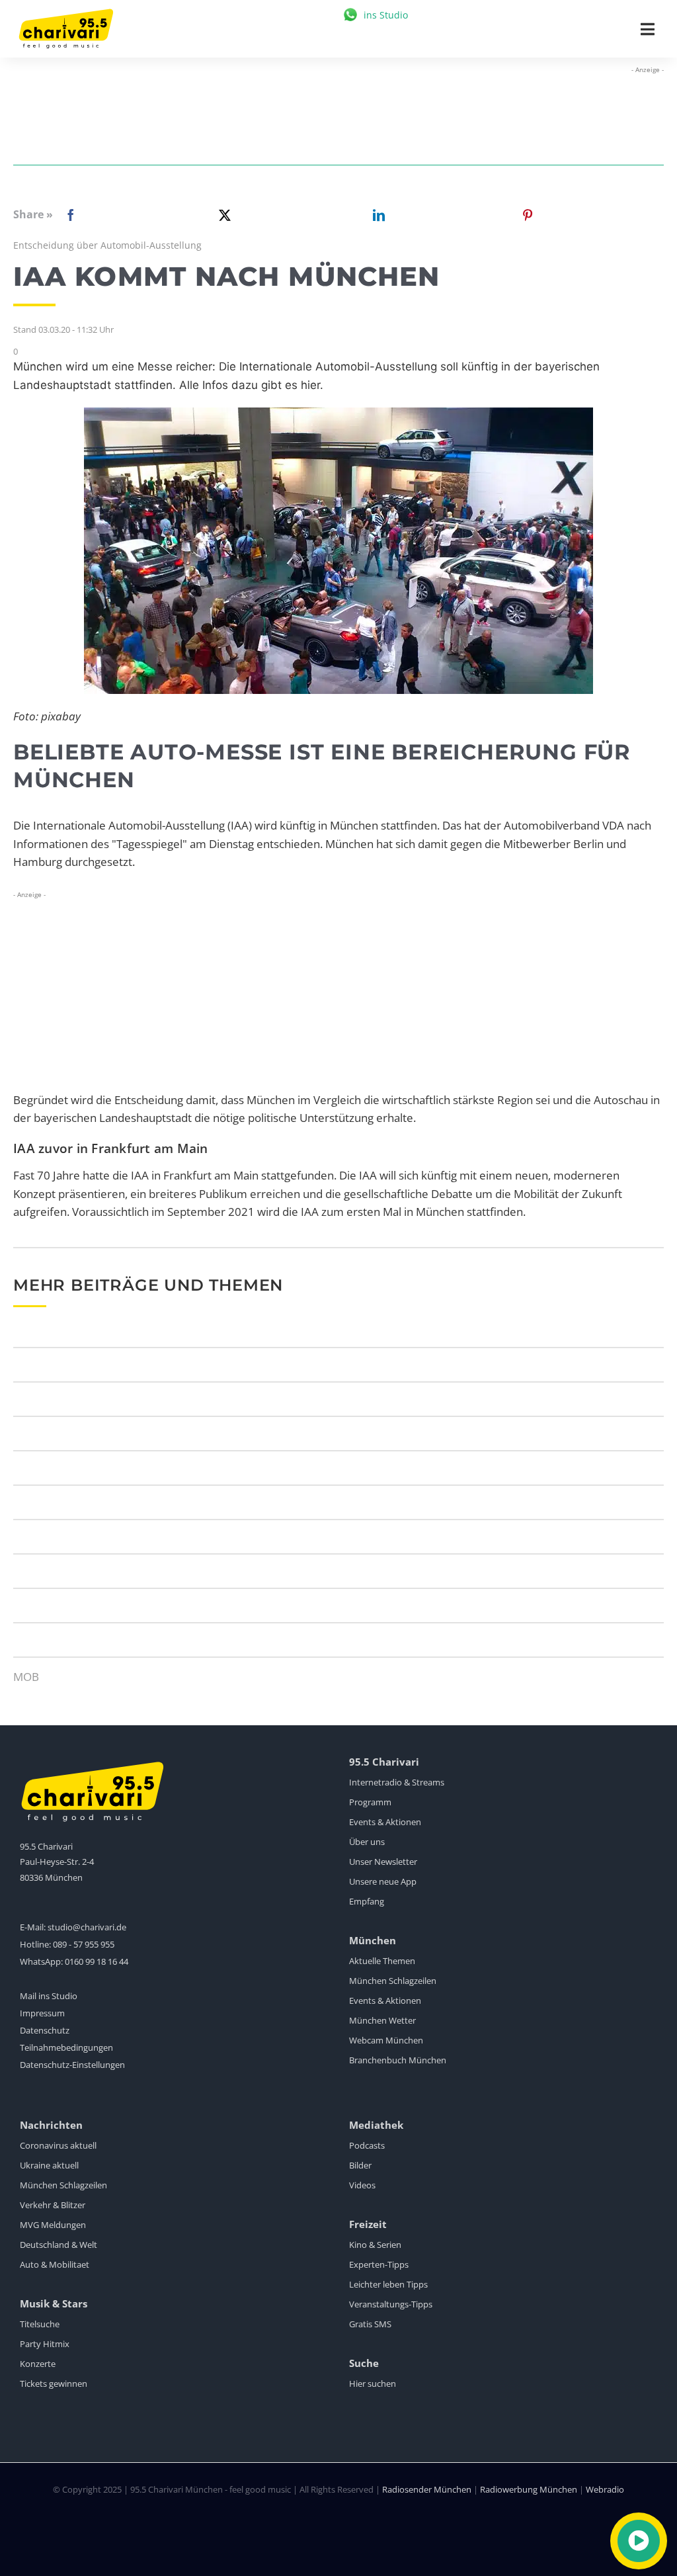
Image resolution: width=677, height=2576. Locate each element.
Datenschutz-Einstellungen (72, 2065)
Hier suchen (373, 2383)
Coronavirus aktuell (58, 2145)
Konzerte (38, 2364)
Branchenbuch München (398, 2060)
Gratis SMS (370, 2324)
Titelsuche (40, 2324)
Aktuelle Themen (382, 1961)
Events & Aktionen (385, 1822)
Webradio (605, 2489)
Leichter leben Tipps (388, 2284)
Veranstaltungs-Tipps (391, 2304)
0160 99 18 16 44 (97, 1961)
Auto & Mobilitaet (55, 2264)
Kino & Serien (375, 2245)
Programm (370, 1802)
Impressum (42, 2013)
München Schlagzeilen (393, 1981)
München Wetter (382, 2020)
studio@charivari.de (87, 1927)
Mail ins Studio (49, 1996)
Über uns (367, 1842)
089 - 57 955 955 (84, 1944)
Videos (362, 2185)
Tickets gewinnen (54, 2383)
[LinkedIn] (376, 215)
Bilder (360, 2165)
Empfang (367, 1901)
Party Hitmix (45, 2344)
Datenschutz (45, 2030)
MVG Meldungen (53, 2225)
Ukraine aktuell (49, 2165)
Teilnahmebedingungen (66, 2047)
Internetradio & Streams (397, 1782)
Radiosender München (427, 2489)
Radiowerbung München (529, 2489)
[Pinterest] (528, 215)
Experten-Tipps (379, 2264)
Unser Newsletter (383, 1862)
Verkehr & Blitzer (53, 2205)
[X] (222, 215)
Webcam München (386, 2040)
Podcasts (367, 2145)
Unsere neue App (383, 1881)
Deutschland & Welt (59, 2245)
